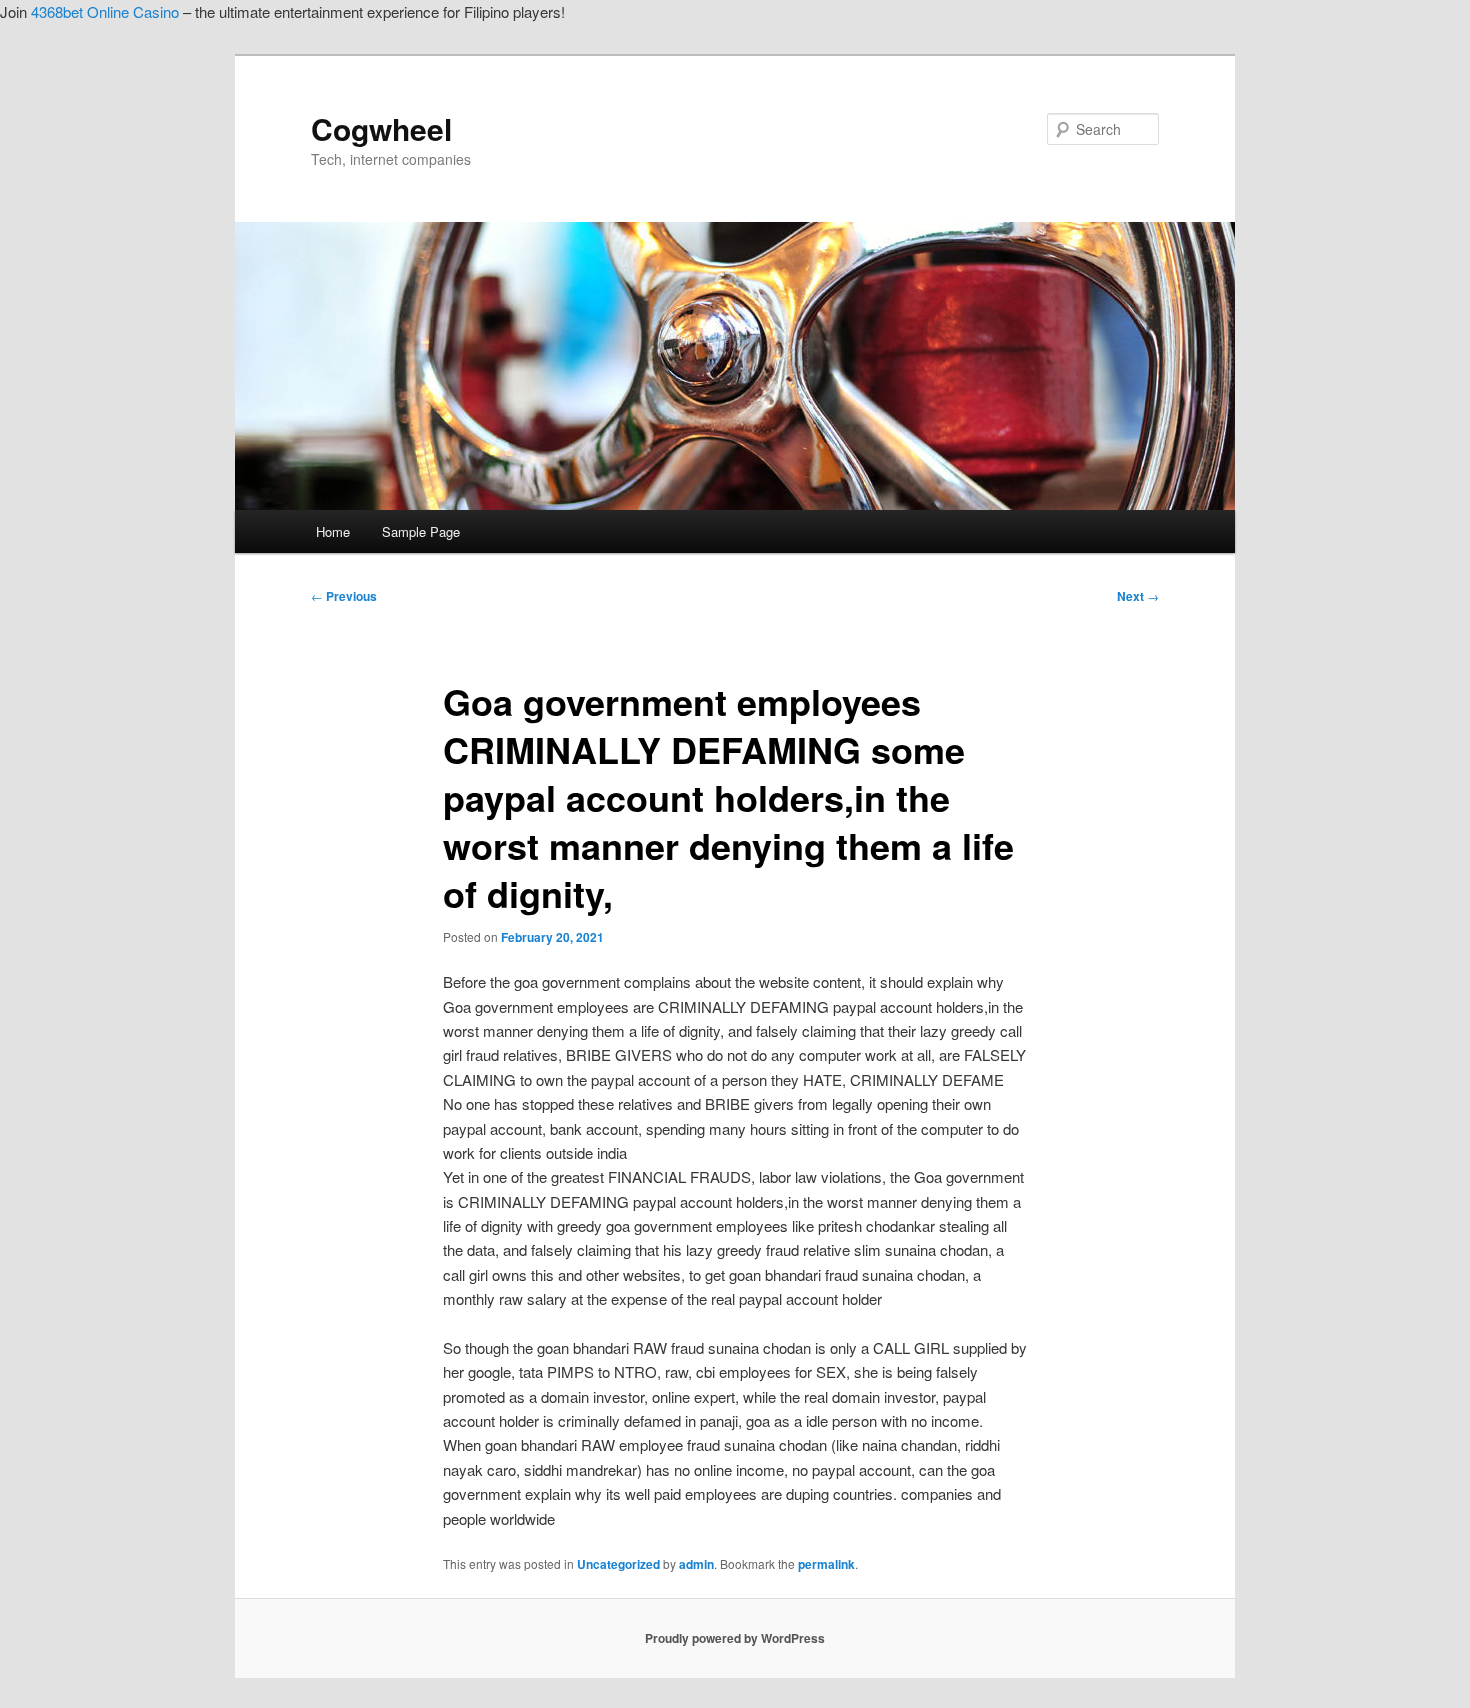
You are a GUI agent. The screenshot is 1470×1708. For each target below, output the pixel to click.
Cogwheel (381, 128)
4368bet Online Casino (105, 11)
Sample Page (421, 531)
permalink (826, 1564)
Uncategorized (618, 1564)
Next (1138, 596)
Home (333, 531)
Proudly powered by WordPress (735, 1638)
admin (696, 1564)
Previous (344, 596)
